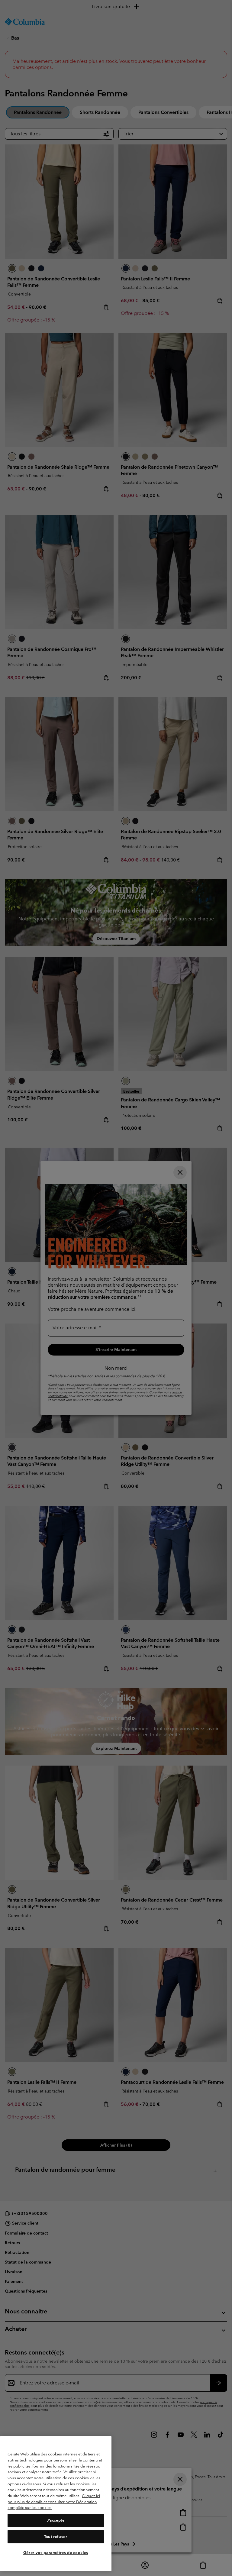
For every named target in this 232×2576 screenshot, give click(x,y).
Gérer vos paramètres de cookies (56, 2553)
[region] (56, 2504)
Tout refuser (56, 2537)
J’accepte (56, 2520)
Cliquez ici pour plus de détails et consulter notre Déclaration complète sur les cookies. (54, 2502)
